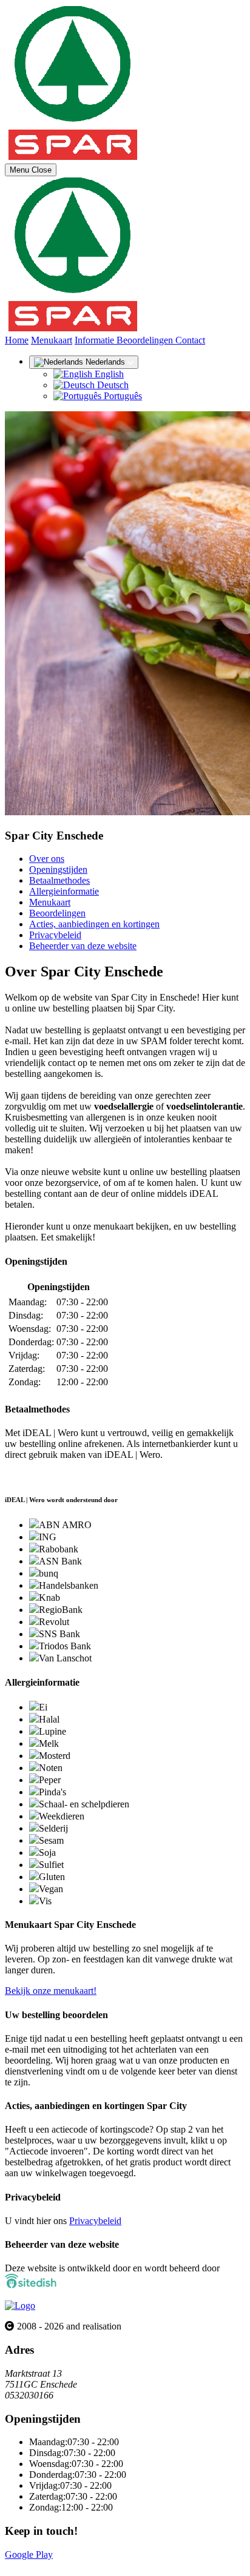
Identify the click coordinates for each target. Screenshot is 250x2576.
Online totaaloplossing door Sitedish (74, 2565)
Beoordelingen (146, 340)
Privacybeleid (55, 935)
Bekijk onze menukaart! (51, 1991)
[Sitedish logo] (20, 2306)
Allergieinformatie (64, 891)
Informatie (96, 340)
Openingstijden (58, 869)
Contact (190, 340)
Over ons (47, 859)
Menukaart (52, 340)
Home (17, 340)
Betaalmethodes (59, 880)
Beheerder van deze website (83, 946)
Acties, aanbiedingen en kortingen (94, 924)
